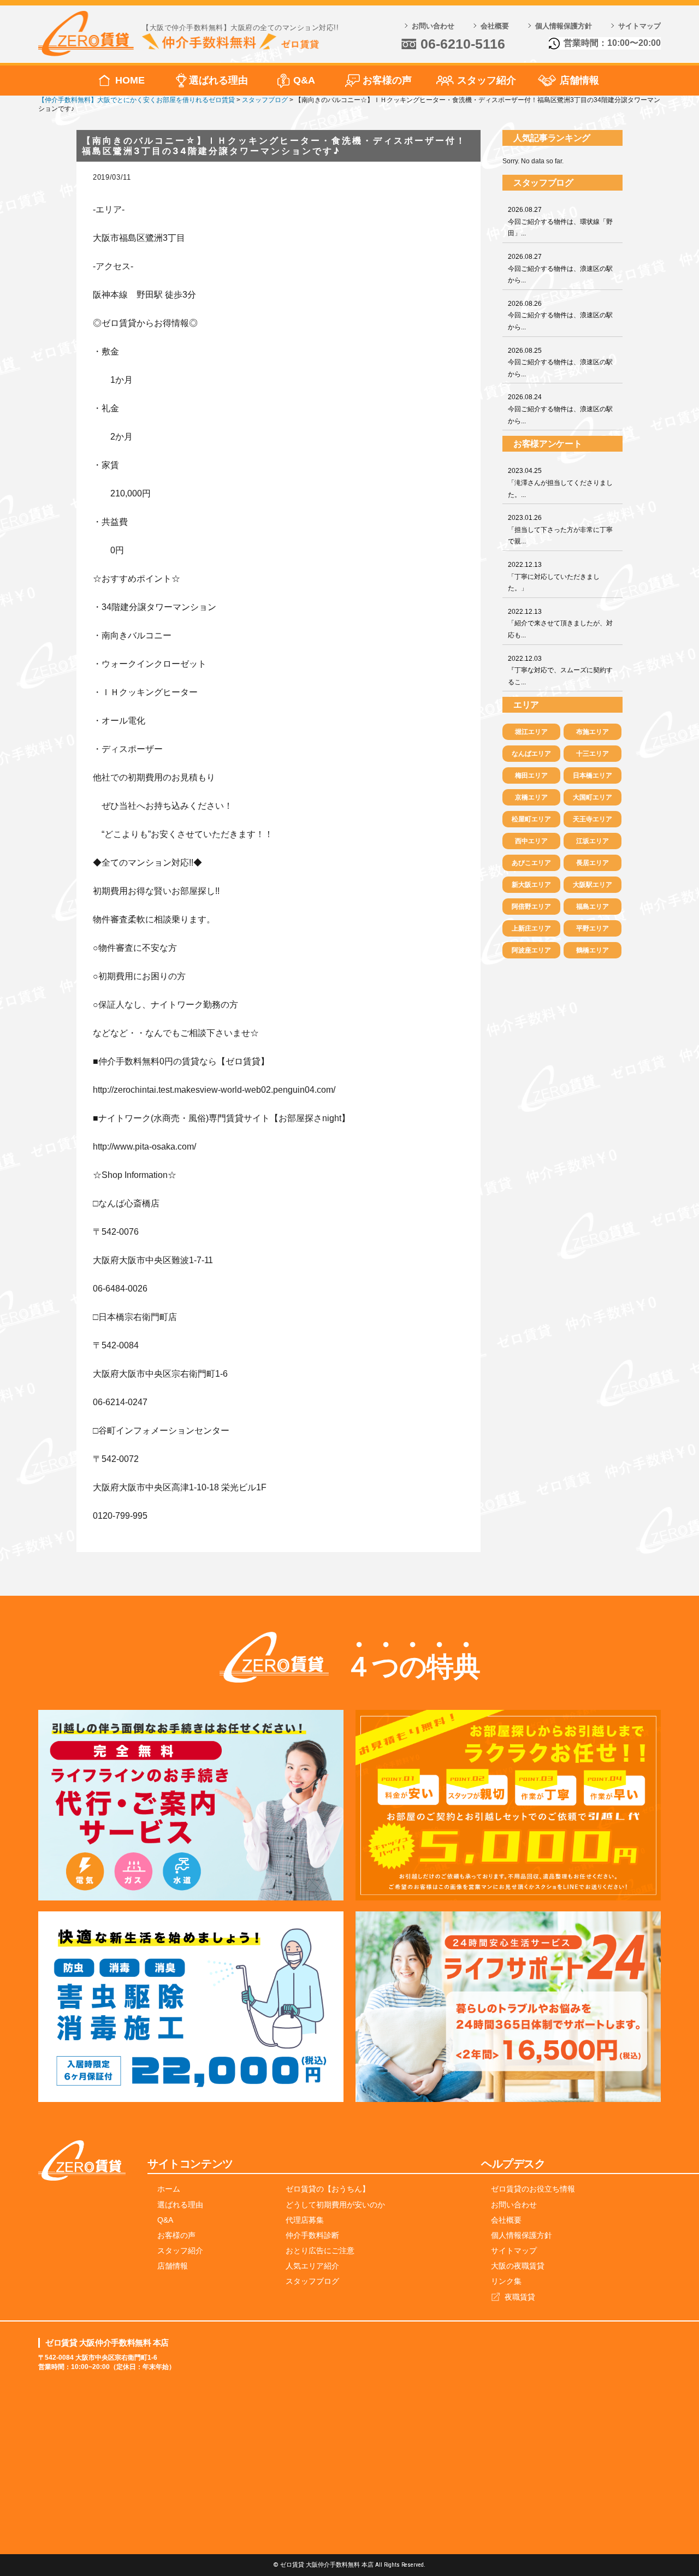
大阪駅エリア (593, 885)
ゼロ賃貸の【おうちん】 (328, 2189)
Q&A (304, 80)
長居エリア (593, 863)
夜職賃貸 (520, 2297)
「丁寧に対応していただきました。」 (554, 576)
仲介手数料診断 (312, 2235)
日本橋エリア (593, 775)
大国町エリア (593, 797)
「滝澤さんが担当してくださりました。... (560, 482)
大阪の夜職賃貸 (518, 2266)
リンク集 (506, 2281)
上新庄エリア (531, 928)
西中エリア (531, 841)
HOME (130, 80)
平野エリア (593, 928)
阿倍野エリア (531, 907)
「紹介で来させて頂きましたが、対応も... (560, 623)
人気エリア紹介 (312, 2266)
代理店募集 (305, 2220)
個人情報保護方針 (564, 26)
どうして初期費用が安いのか (335, 2205)
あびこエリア (531, 863)
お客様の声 (387, 80)
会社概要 (495, 26)
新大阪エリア (531, 885)
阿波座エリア (531, 950)
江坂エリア (593, 841)
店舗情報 (579, 80)
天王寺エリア (593, 819)
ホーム (169, 2189)
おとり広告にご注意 (320, 2251)
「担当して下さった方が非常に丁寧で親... (560, 529)
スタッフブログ (312, 2281)
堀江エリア (531, 732)
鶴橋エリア (593, 950)
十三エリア (593, 754)
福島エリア (593, 907)
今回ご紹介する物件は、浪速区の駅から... (560, 268)
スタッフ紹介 (487, 80)
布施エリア (593, 732)
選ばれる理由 (218, 80)
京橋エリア (531, 797)
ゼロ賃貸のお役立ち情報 (533, 2189)
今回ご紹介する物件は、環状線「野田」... (560, 221)
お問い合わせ (433, 26)
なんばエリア (531, 754)
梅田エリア (531, 775)
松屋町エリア (531, 819)
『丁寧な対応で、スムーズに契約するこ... (560, 670)
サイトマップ (639, 26)
